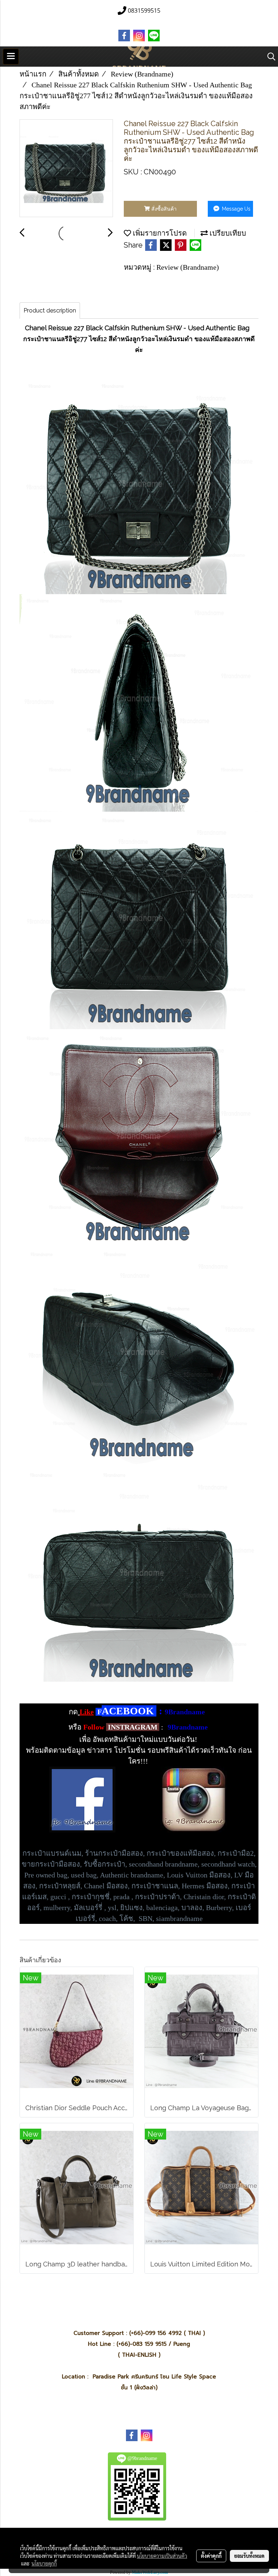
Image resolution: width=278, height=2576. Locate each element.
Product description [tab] (50, 310)
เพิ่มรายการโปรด (159, 233)
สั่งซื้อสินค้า (163, 209)
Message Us (235, 209)
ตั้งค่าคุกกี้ (211, 2556)
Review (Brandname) (188, 267)
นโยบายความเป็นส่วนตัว (162, 2556)
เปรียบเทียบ (227, 233)
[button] (269, 57)
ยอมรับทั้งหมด (249, 2556)
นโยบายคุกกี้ (44, 2563)
